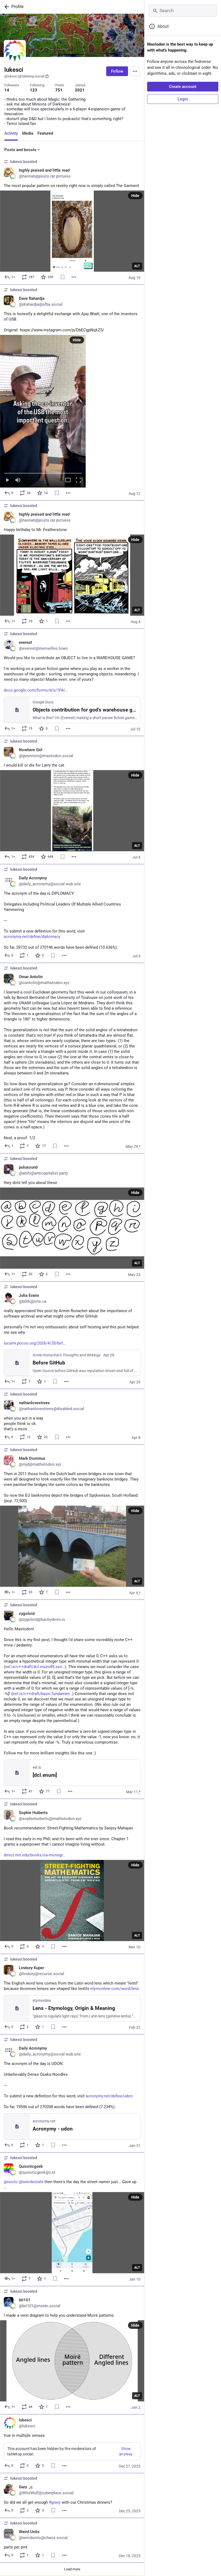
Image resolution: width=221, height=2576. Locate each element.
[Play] (7, 480)
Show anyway (126, 2451)
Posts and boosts (20, 150)
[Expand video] (68, 480)
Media (28, 133)
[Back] (6, 7)
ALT (137, 266)
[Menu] (135, 71)
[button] (43, 411)
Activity (11, 133)
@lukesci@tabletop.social (24, 76)
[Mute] (18, 480)
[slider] (43, 472)
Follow (117, 71)
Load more (72, 2569)
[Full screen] (78, 480)
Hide (135, 196)
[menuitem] (43, 411)
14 (7, 90)
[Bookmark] (63, 277)
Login (183, 99)
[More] (74, 277)
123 (34, 90)
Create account (183, 87)
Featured (45, 133)
